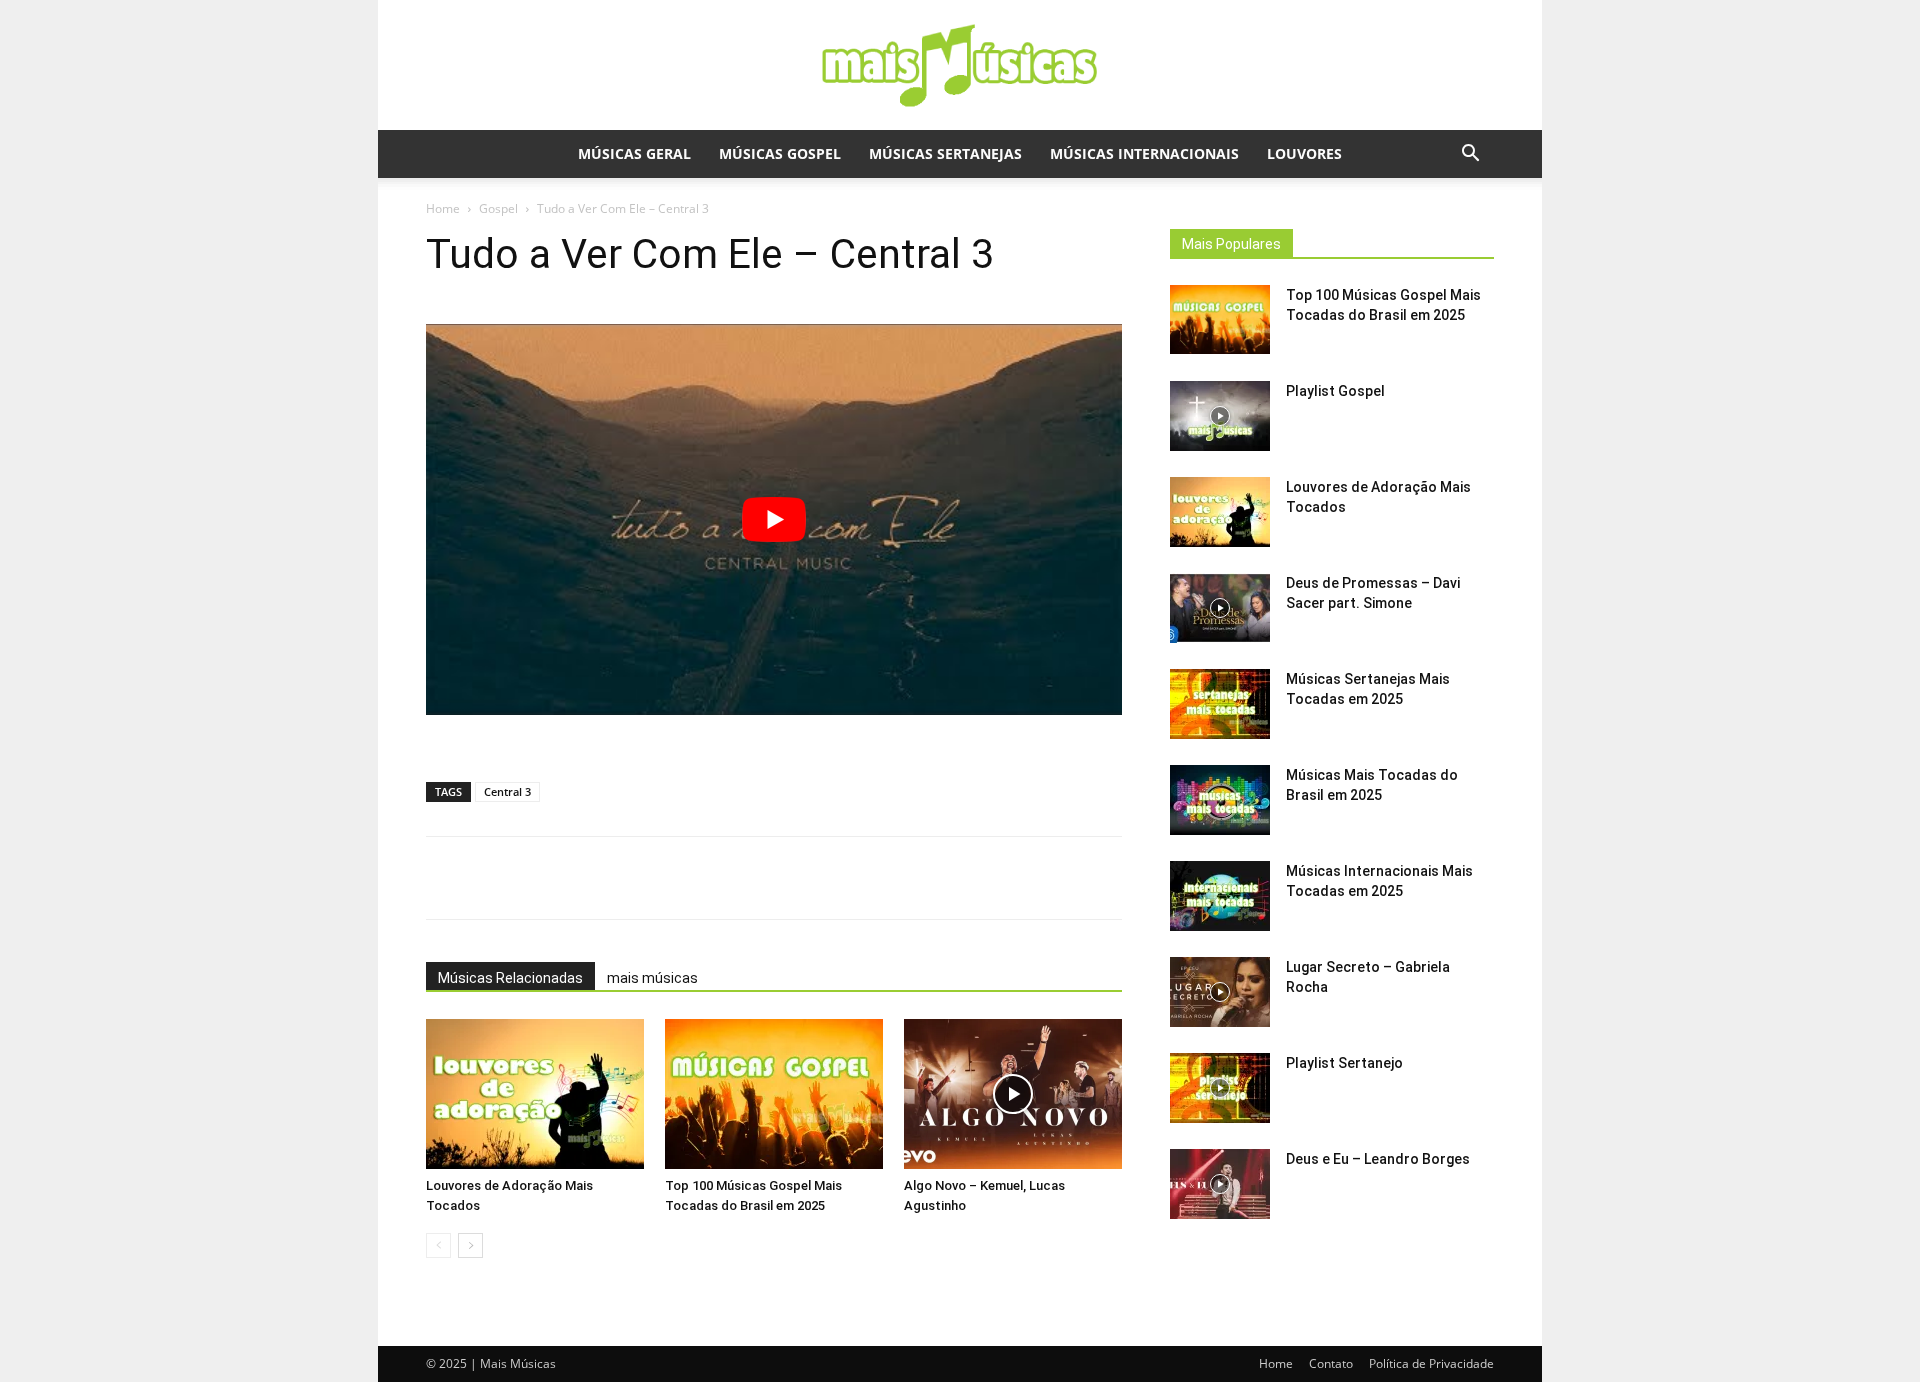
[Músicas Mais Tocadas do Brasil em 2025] (1220, 800)
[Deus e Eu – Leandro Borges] (1220, 1184)
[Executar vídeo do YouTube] (774, 519)
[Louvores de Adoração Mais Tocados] (535, 1094)
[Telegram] (785, 878)
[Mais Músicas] (960, 66)
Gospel (498, 208)
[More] (832, 878)
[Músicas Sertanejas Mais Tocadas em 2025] (1220, 704)
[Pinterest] (739, 878)
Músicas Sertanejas (945, 153)
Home (443, 208)
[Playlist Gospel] (1220, 416)
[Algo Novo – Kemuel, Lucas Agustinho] (1013, 1094)
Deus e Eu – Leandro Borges (1378, 1159)
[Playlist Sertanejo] (1220, 1088)
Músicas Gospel (780, 153)
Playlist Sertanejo (1344, 1063)
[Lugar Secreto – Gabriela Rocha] (1220, 992)
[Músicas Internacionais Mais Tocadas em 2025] (1220, 896)
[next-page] (470, 1245)
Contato (1331, 1363)
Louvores (1304, 153)
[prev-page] (438, 1245)
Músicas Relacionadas (510, 978)
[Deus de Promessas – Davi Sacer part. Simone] (1220, 608)
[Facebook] (647, 878)
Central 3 (507, 791)
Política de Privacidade (1431, 1363)
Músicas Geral (634, 153)
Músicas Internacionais (1144, 153)
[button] (1470, 155)
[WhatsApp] (601, 878)
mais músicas (652, 978)
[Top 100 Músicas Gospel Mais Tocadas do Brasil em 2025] (774, 1094)
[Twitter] (693, 878)
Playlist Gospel (1335, 391)
